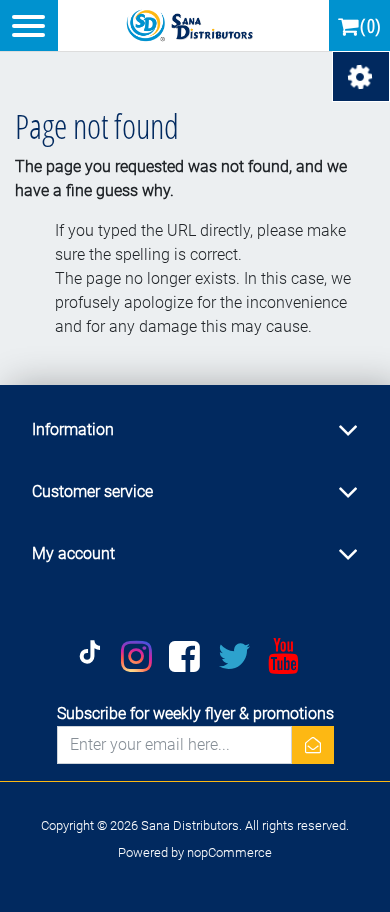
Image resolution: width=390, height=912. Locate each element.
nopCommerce (229, 852)
